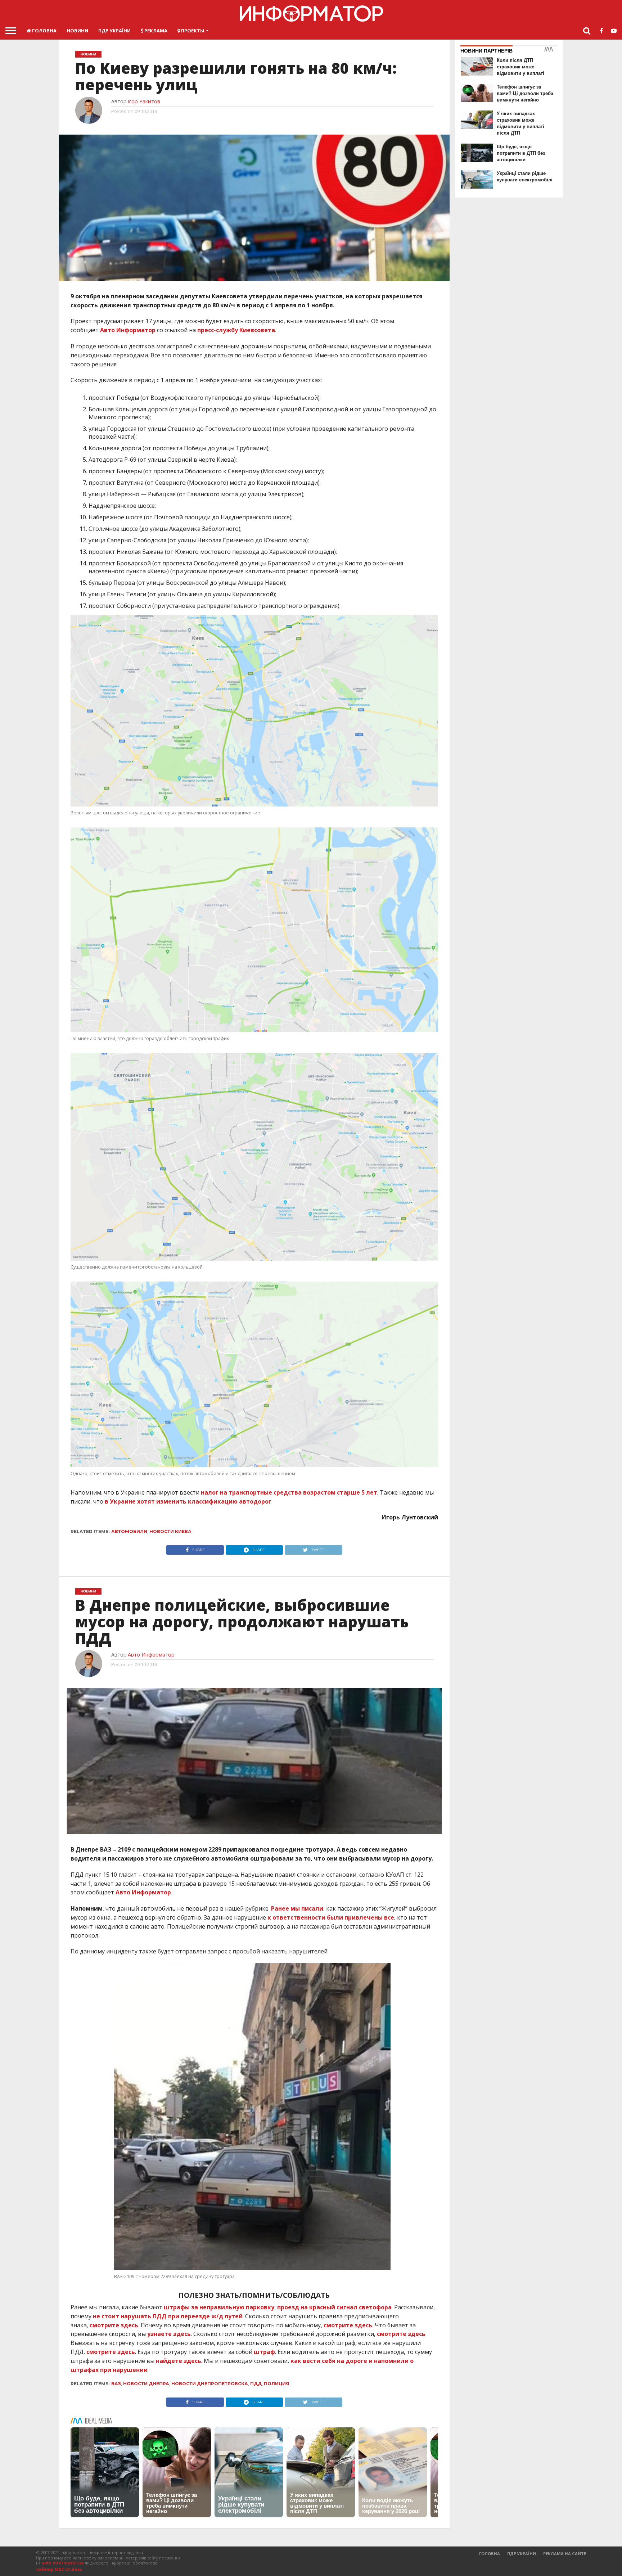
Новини (77, 31)
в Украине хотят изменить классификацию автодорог (188, 1501)
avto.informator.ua (63, 2563)
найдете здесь (179, 2361)
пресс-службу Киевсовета (236, 330)
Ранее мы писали (297, 1908)
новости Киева (170, 1531)
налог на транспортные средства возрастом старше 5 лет (289, 1492)
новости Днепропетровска (210, 2384)
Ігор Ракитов (144, 101)
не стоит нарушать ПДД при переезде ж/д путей (168, 2316)
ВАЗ (116, 2384)
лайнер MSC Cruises (59, 2569)
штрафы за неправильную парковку (219, 2307)
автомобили (129, 1531)
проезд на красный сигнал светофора (334, 2307)
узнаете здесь (169, 2334)
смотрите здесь (114, 2325)
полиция (276, 2384)
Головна (44, 31)
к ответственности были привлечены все (331, 1917)
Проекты (192, 31)
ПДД (256, 2384)
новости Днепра (146, 2384)
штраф (264, 2352)
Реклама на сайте (565, 2554)
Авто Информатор (128, 330)
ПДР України (114, 31)
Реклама (155, 31)
